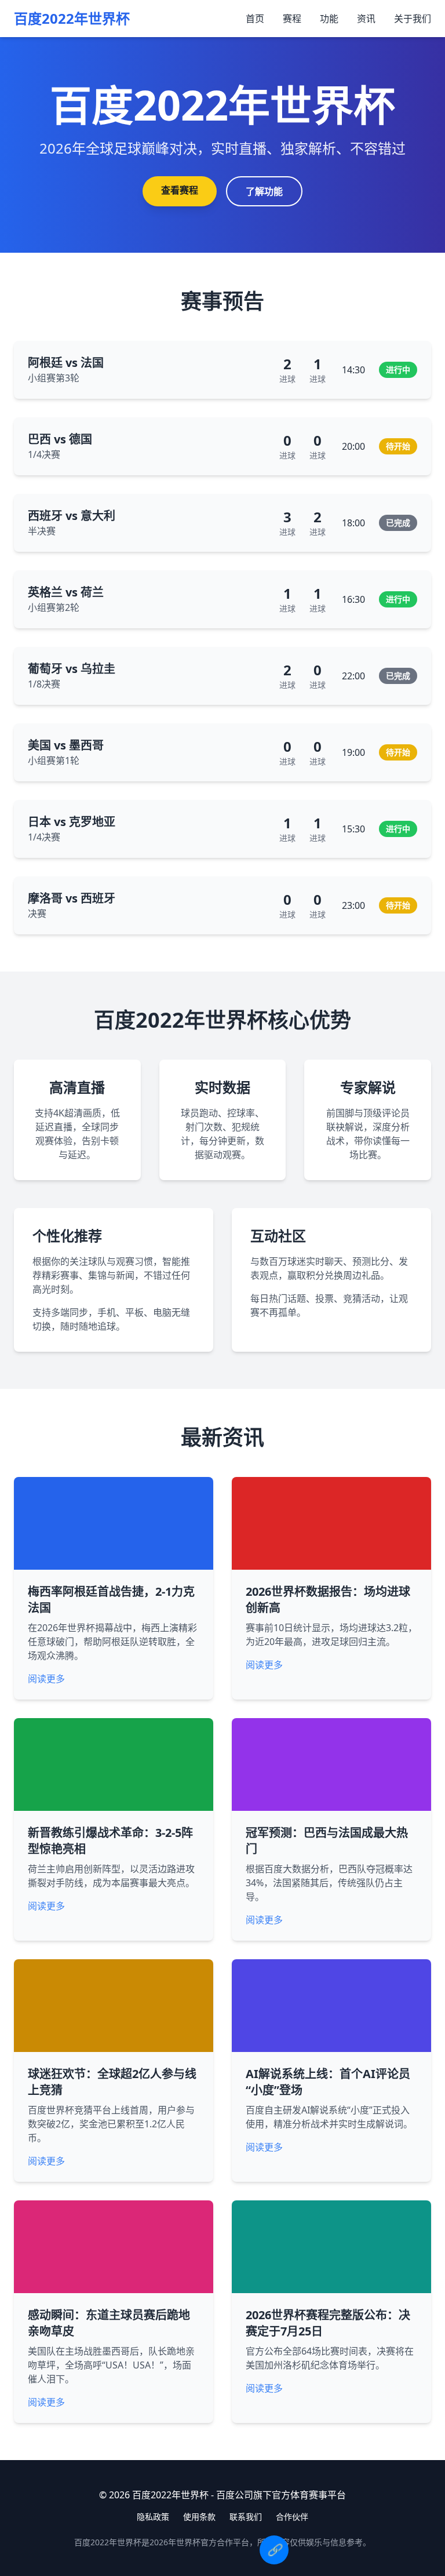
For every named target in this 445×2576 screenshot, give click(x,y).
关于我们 (413, 19)
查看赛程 (180, 190)
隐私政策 (153, 2517)
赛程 (292, 19)
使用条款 (199, 2517)
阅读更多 (46, 1679)
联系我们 (246, 2517)
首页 (255, 19)
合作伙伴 (292, 2517)
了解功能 (264, 191)
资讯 (366, 19)
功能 (329, 19)
